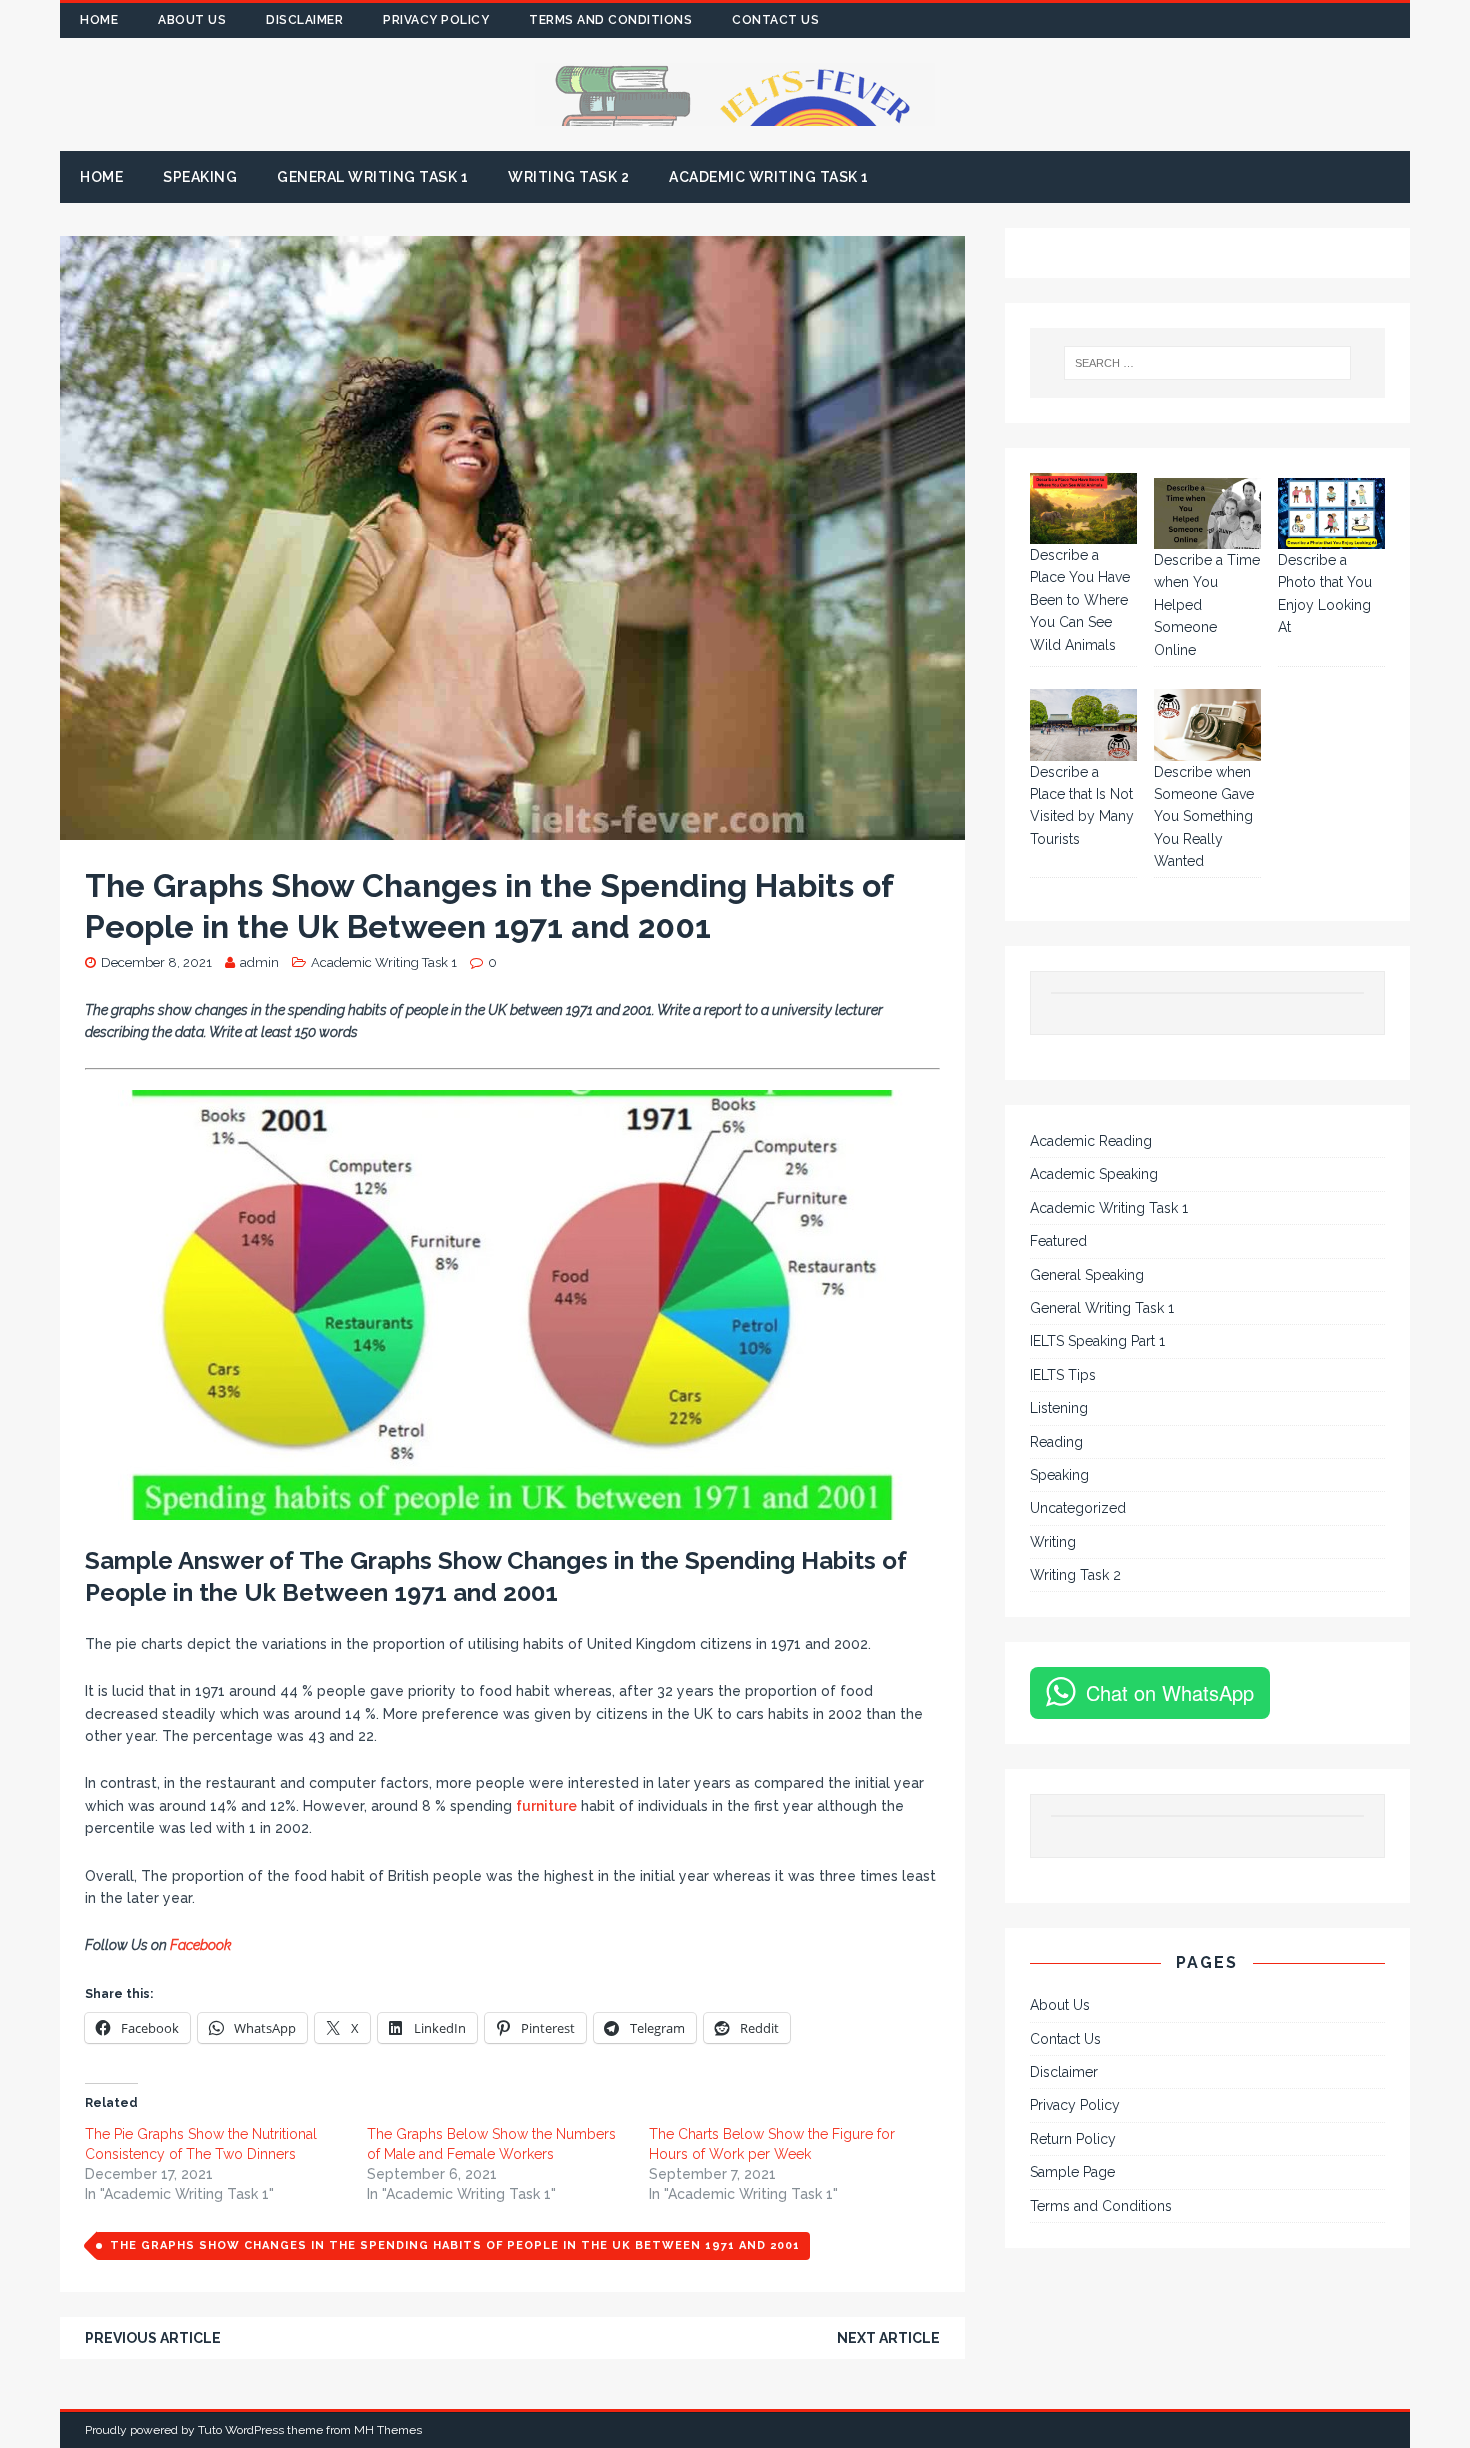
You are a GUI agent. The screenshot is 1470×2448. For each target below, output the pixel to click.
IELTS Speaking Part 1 (1097, 1341)
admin (259, 962)
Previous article (153, 2338)
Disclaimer (304, 20)
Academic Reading (1091, 1141)
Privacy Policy (436, 20)
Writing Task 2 (568, 177)
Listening (1059, 1408)
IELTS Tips (1063, 1375)
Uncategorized (1078, 1508)
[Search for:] (1208, 363)
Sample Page (1072, 2172)
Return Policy (1073, 2139)
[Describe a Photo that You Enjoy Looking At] (1331, 513)
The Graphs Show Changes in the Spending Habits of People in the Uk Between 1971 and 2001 (455, 2245)
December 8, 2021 (156, 962)
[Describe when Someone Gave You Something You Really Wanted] (1207, 724)
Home (99, 20)
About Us (192, 20)
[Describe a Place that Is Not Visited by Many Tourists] (1083, 724)
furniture (546, 1806)
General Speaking (1087, 1275)
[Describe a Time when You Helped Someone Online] (1207, 513)
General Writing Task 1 (372, 177)
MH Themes (388, 2430)
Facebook (202, 1945)
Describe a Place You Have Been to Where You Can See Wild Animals (1080, 600)
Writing (1053, 1542)
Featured (1058, 1241)
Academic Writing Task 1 (769, 177)
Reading (1056, 1442)
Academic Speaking (1094, 1174)
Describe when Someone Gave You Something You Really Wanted (1204, 817)
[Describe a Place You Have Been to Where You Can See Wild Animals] (1083, 508)
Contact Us (775, 20)
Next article (888, 2338)
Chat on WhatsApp (1170, 1692)
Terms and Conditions (610, 20)
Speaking (200, 177)
